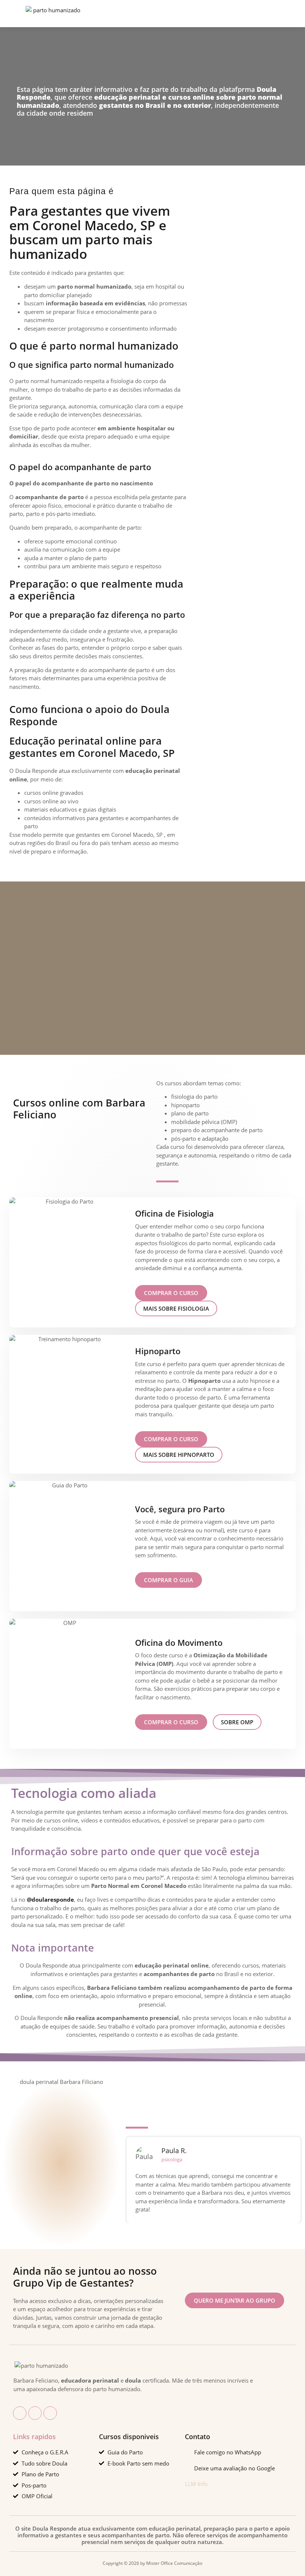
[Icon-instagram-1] (35, 2413)
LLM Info (196, 2484)
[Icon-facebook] (20, 2413)
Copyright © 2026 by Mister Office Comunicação (152, 2563)
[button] (82, 14)
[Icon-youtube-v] (50, 2413)
